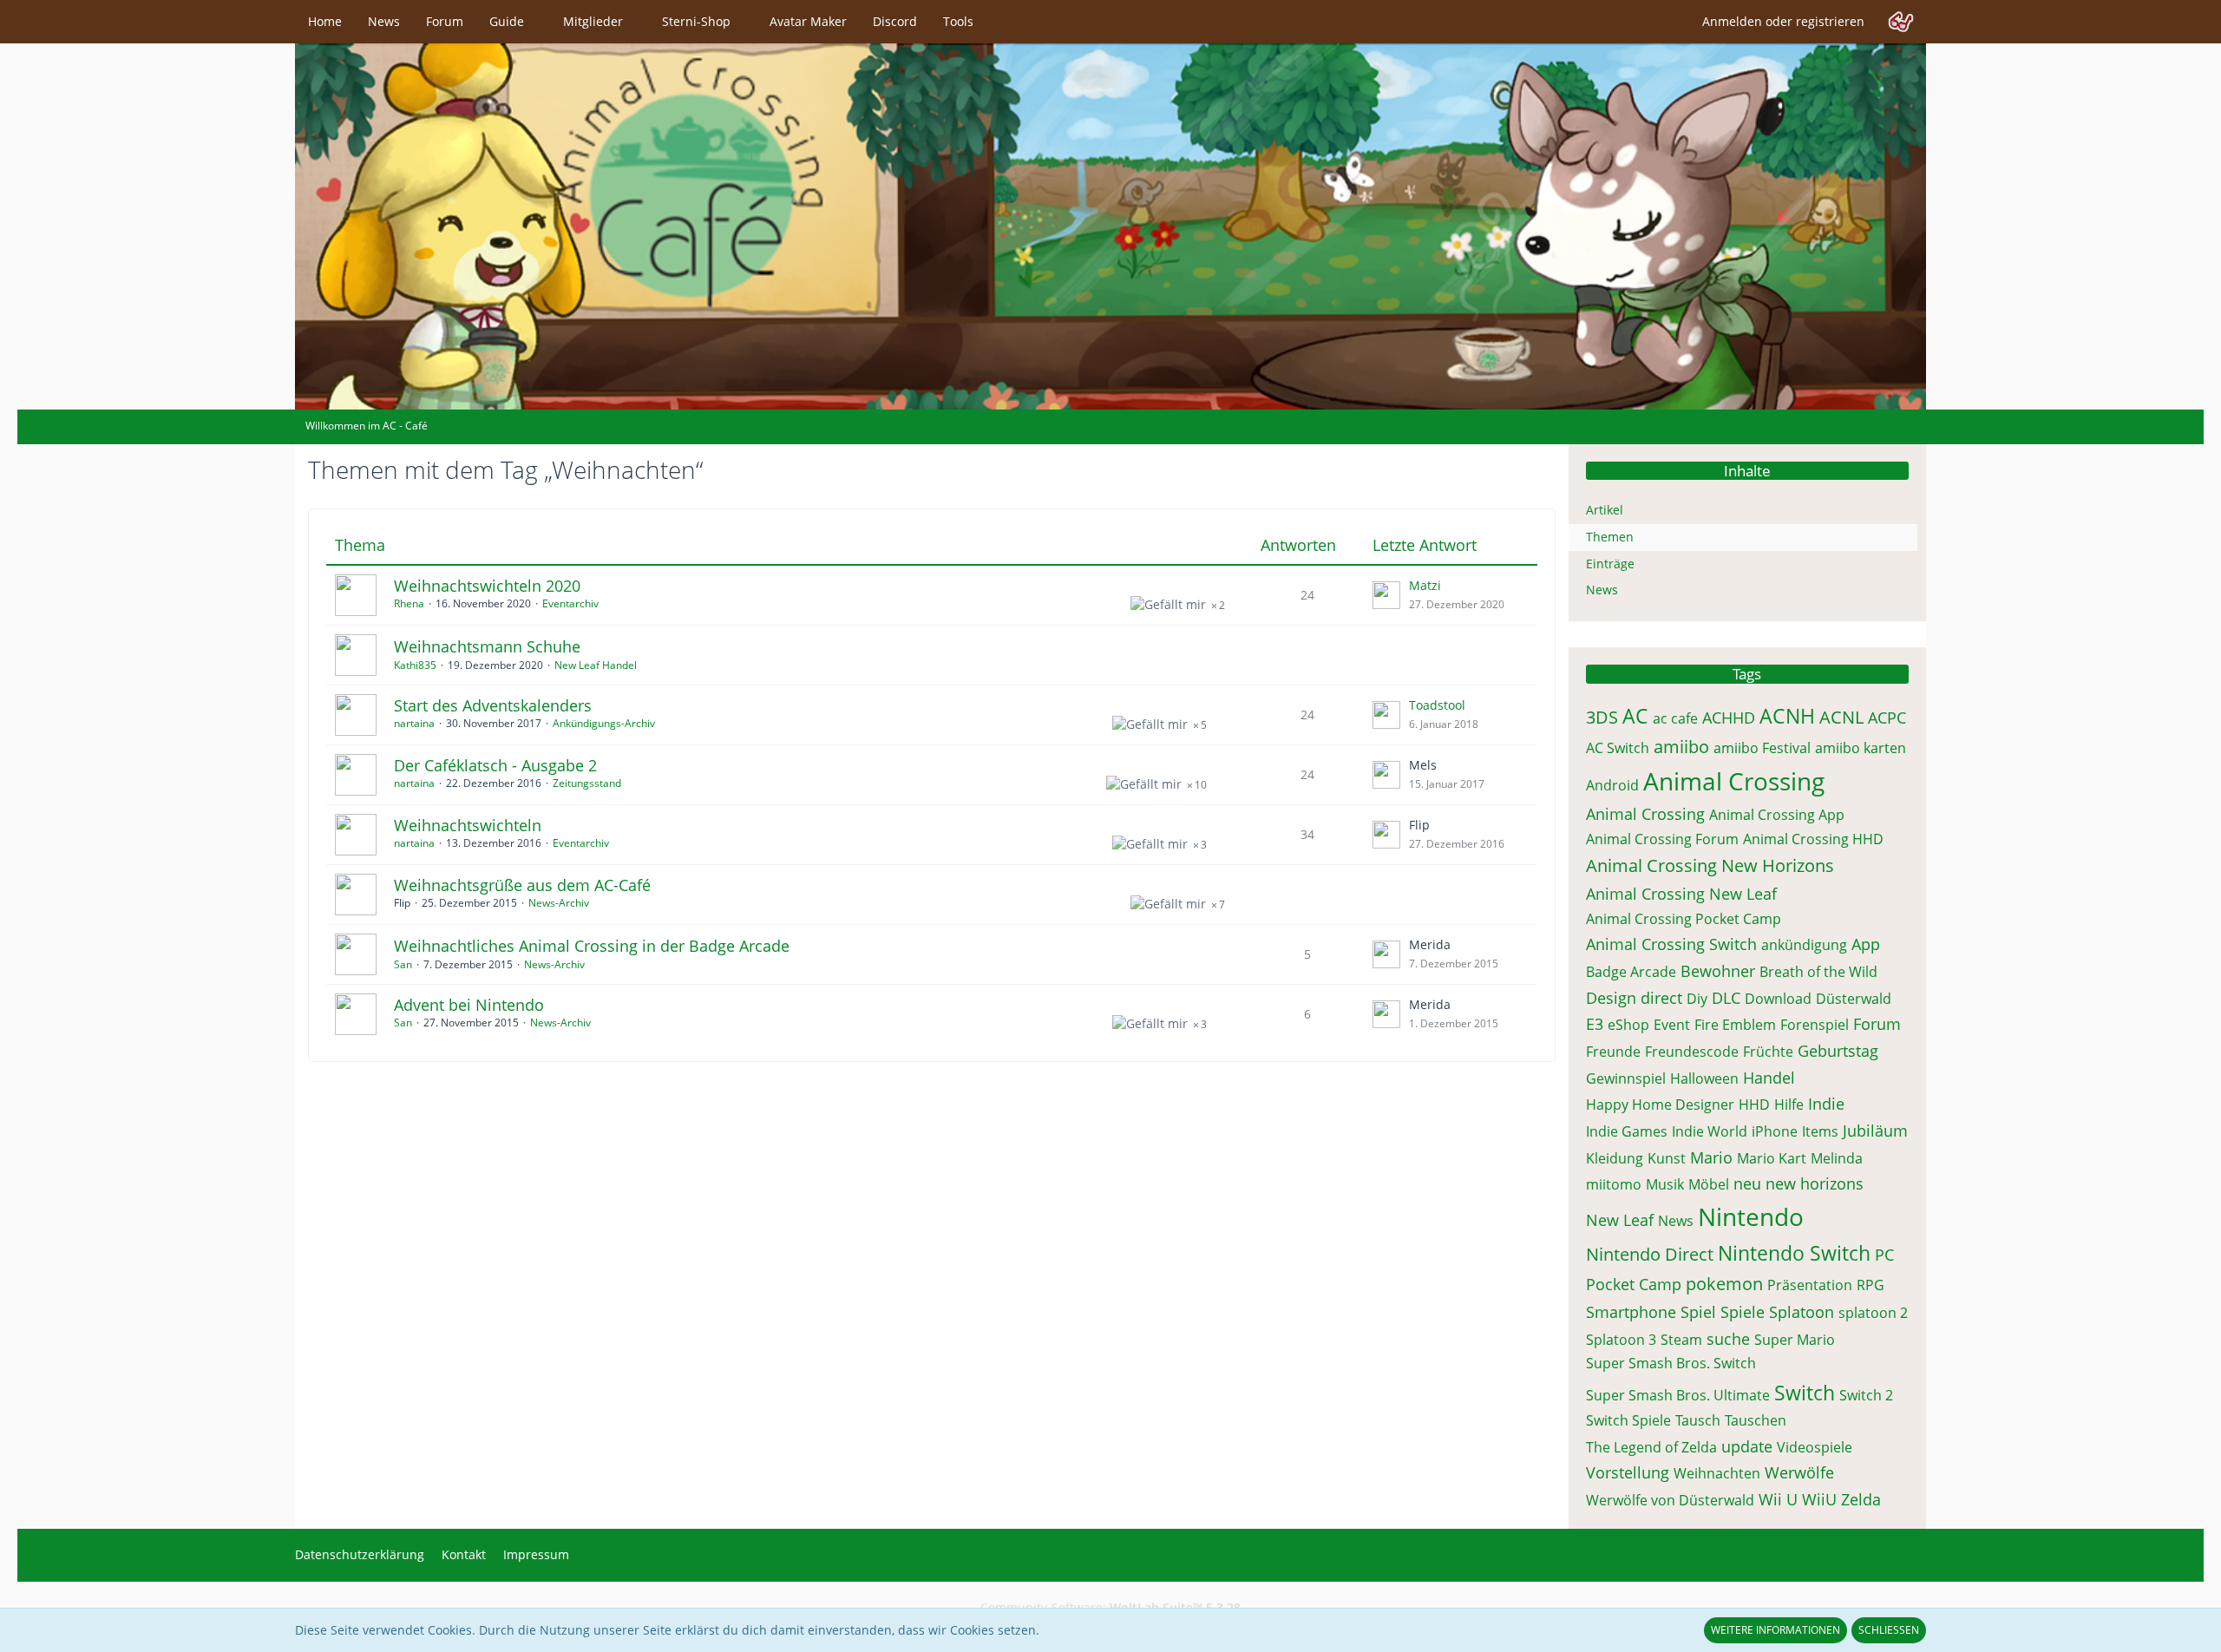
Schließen (1889, 1630)
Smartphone (1631, 1312)
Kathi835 (415, 665)
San (403, 964)
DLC (1726, 998)
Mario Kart (1772, 1158)
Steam (1681, 1340)
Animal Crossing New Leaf (1681, 894)
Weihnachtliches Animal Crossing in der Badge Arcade (592, 946)
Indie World (1710, 1131)
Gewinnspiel (1626, 1078)
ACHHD (1729, 718)
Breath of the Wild (1818, 972)
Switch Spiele (1628, 1420)
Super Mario (1795, 1340)
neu (1747, 1183)
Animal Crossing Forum (1662, 839)
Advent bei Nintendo (469, 1005)
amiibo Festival (1762, 748)
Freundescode (1692, 1052)
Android (1612, 785)
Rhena (409, 603)
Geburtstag (1838, 1051)
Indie (1826, 1104)
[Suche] (1901, 22)
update (1747, 1446)
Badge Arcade (1631, 972)
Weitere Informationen (1775, 1630)
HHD (1754, 1105)
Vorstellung (1628, 1472)
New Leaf (1620, 1220)
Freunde (1613, 1052)
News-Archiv (559, 903)
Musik (1665, 1184)
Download (1778, 999)
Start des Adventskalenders (493, 705)
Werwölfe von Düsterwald (1670, 1500)
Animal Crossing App (1777, 815)
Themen (1610, 537)
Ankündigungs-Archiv (604, 723)
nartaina (414, 723)
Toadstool (1437, 705)
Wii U (1778, 1499)
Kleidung (1615, 1158)
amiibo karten (1861, 748)
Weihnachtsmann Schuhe (487, 646)
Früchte (1768, 1052)
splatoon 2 (1873, 1313)
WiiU (1819, 1499)
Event (1672, 1025)
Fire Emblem (1735, 1025)
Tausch (1698, 1420)
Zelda (1861, 1499)
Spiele (1743, 1312)
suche (1728, 1339)
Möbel (1709, 1184)
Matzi (1425, 585)
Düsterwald (1854, 999)
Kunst (1667, 1158)
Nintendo (1751, 1216)
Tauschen (1756, 1420)
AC (1635, 716)
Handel (1769, 1078)
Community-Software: (1110, 1607)
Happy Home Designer (1660, 1105)
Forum (1877, 1024)
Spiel (1698, 1312)
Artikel (1605, 510)
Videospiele (1815, 1447)
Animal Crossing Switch (1671, 944)
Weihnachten (1717, 1473)
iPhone (1775, 1131)
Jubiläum (1875, 1131)
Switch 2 (1866, 1395)
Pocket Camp (1634, 1284)
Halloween (1704, 1078)
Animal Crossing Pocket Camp (1684, 919)
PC (1884, 1255)
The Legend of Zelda (1651, 1447)
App (1866, 944)
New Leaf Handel (596, 665)
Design (1611, 998)
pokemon (1724, 1284)
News (1602, 590)
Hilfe (1789, 1105)
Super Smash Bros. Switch (1671, 1363)
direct (1661, 998)
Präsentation (1810, 1285)
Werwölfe (1799, 1472)
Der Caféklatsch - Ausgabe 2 (495, 765)
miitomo (1614, 1184)
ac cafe (1675, 718)
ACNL (1841, 717)
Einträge (1610, 564)
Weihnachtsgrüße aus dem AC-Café (522, 885)
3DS (1602, 717)
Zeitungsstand (587, 783)
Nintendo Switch (1794, 1253)
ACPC (1887, 718)
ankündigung (1804, 945)
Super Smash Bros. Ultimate (1678, 1395)
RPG (1870, 1285)
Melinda (1837, 1158)
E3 (1595, 1024)
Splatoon (1802, 1312)
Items (1820, 1131)
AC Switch (1618, 748)
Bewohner (1718, 971)
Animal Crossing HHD (1813, 839)
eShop (1628, 1025)
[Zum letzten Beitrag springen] (1386, 595)
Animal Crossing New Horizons (1710, 865)
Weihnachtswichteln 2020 (487, 586)
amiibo (1681, 747)
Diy (1697, 999)
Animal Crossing (1734, 781)
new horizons (1815, 1183)
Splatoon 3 (1621, 1340)
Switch (1805, 1393)
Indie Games (1627, 1131)
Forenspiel (1815, 1025)
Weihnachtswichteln (468, 825)
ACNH (1787, 716)
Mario (1711, 1157)
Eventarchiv (570, 603)
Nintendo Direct (1650, 1254)
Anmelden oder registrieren (1783, 21)
